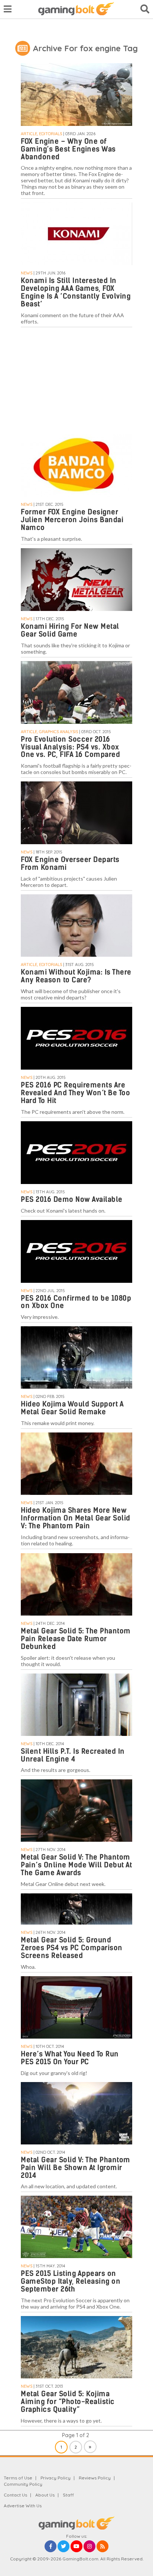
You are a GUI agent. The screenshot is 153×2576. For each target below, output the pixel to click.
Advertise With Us (23, 2506)
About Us (45, 2495)
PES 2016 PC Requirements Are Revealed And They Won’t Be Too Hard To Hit (75, 1093)
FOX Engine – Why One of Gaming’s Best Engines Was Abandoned (68, 149)
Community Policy (23, 2484)
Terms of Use (18, 2478)
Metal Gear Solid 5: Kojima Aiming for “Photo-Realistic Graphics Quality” (68, 2402)
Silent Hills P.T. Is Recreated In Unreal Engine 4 (73, 1755)
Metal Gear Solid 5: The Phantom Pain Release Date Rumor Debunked (76, 1639)
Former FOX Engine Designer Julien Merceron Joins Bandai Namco (72, 520)
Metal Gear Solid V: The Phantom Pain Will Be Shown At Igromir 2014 (76, 2168)
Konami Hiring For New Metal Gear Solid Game (70, 630)
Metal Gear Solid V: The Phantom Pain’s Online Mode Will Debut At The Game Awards (76, 1865)
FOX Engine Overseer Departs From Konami (70, 863)
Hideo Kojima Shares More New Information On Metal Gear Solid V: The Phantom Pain (76, 1518)
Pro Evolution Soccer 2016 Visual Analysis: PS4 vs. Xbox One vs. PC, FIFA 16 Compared (70, 747)
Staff (68, 2495)
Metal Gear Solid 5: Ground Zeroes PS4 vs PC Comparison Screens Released (72, 1948)
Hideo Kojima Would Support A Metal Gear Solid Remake (72, 1408)
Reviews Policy (95, 2478)
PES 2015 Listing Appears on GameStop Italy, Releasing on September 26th (71, 2281)
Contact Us (15, 2495)
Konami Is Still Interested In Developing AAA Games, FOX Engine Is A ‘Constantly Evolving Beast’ (76, 292)
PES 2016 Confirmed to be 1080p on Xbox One (76, 1302)
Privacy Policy (56, 2478)
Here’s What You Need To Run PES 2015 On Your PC (70, 2058)
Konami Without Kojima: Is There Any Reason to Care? (76, 976)
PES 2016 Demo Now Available (72, 1199)
